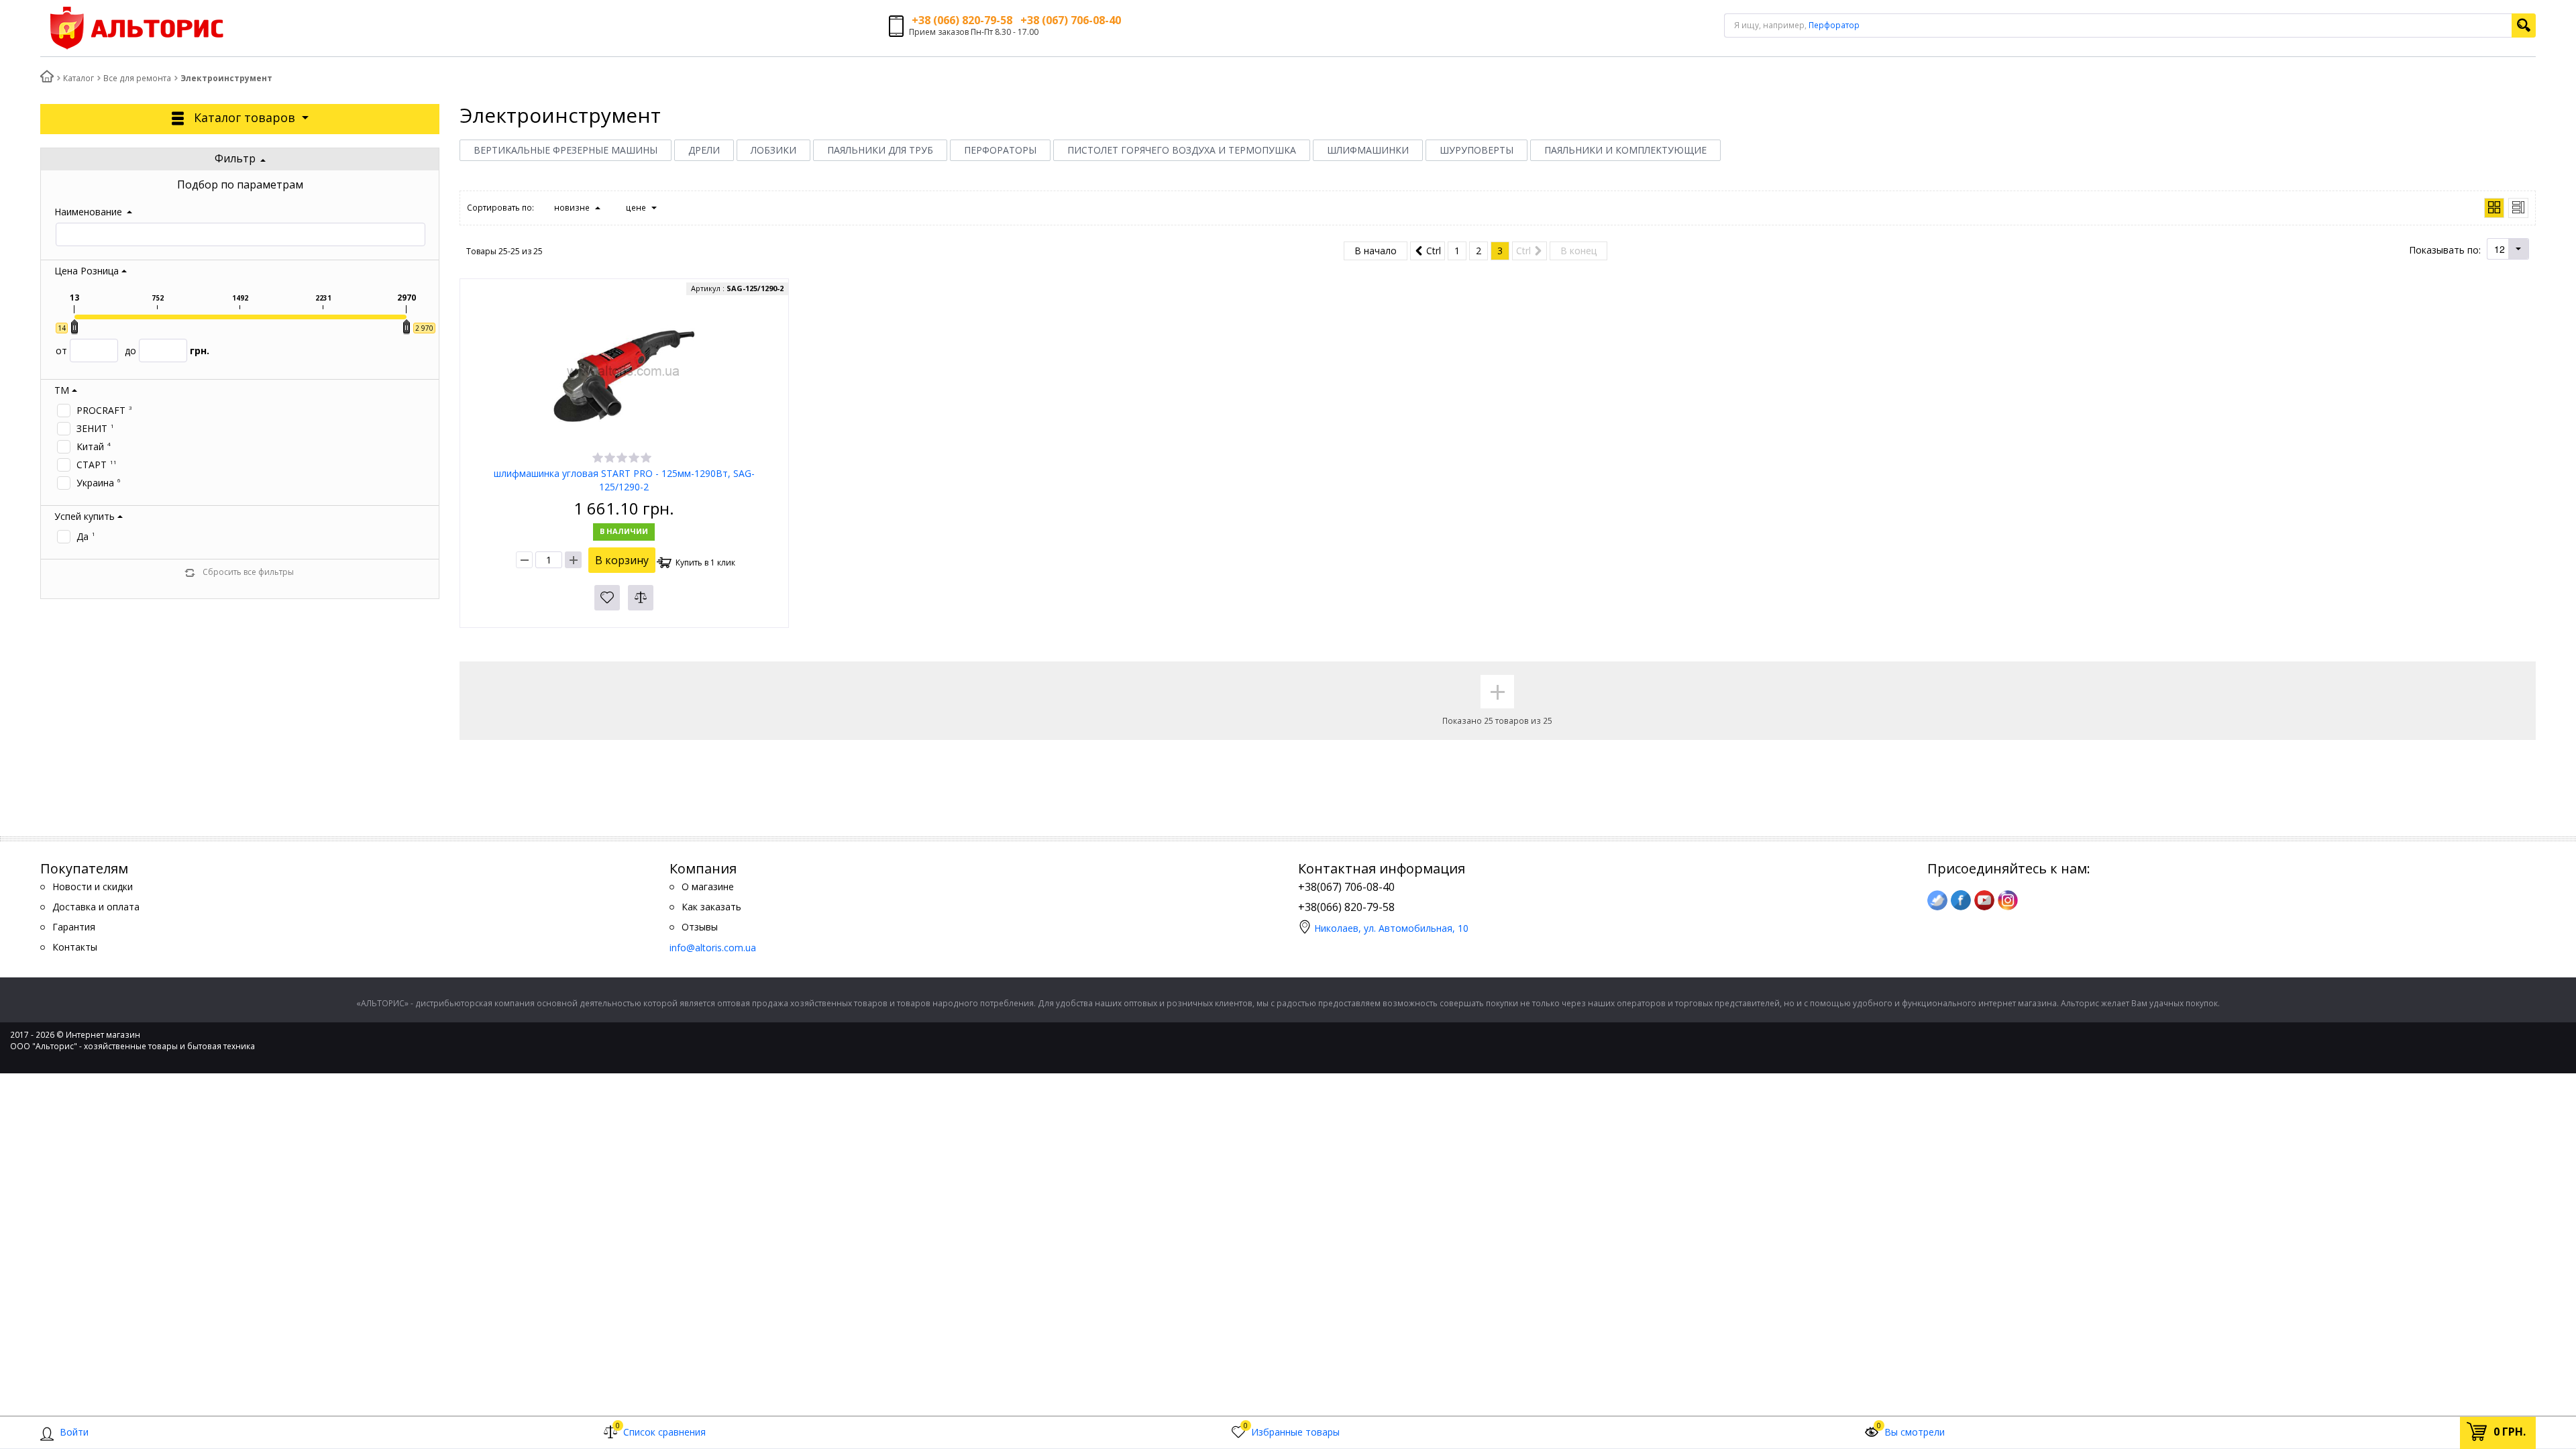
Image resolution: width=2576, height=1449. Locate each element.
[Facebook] (1961, 900)
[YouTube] (1984, 900)
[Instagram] (2008, 900)
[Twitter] (1937, 900)
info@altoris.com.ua (713, 948)
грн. (167, 351)
